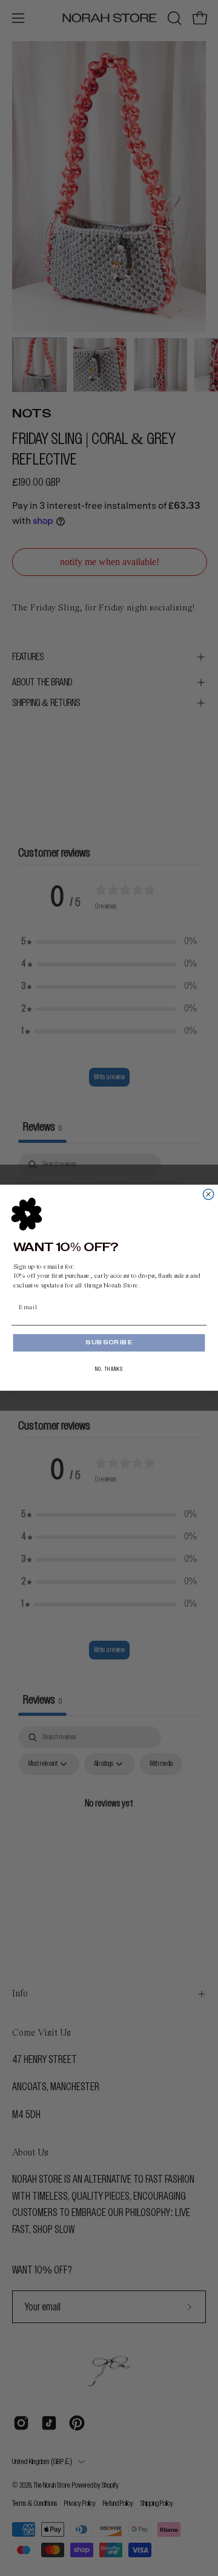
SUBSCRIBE (109, 1343)
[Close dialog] (209, 1195)
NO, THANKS (109, 1369)
